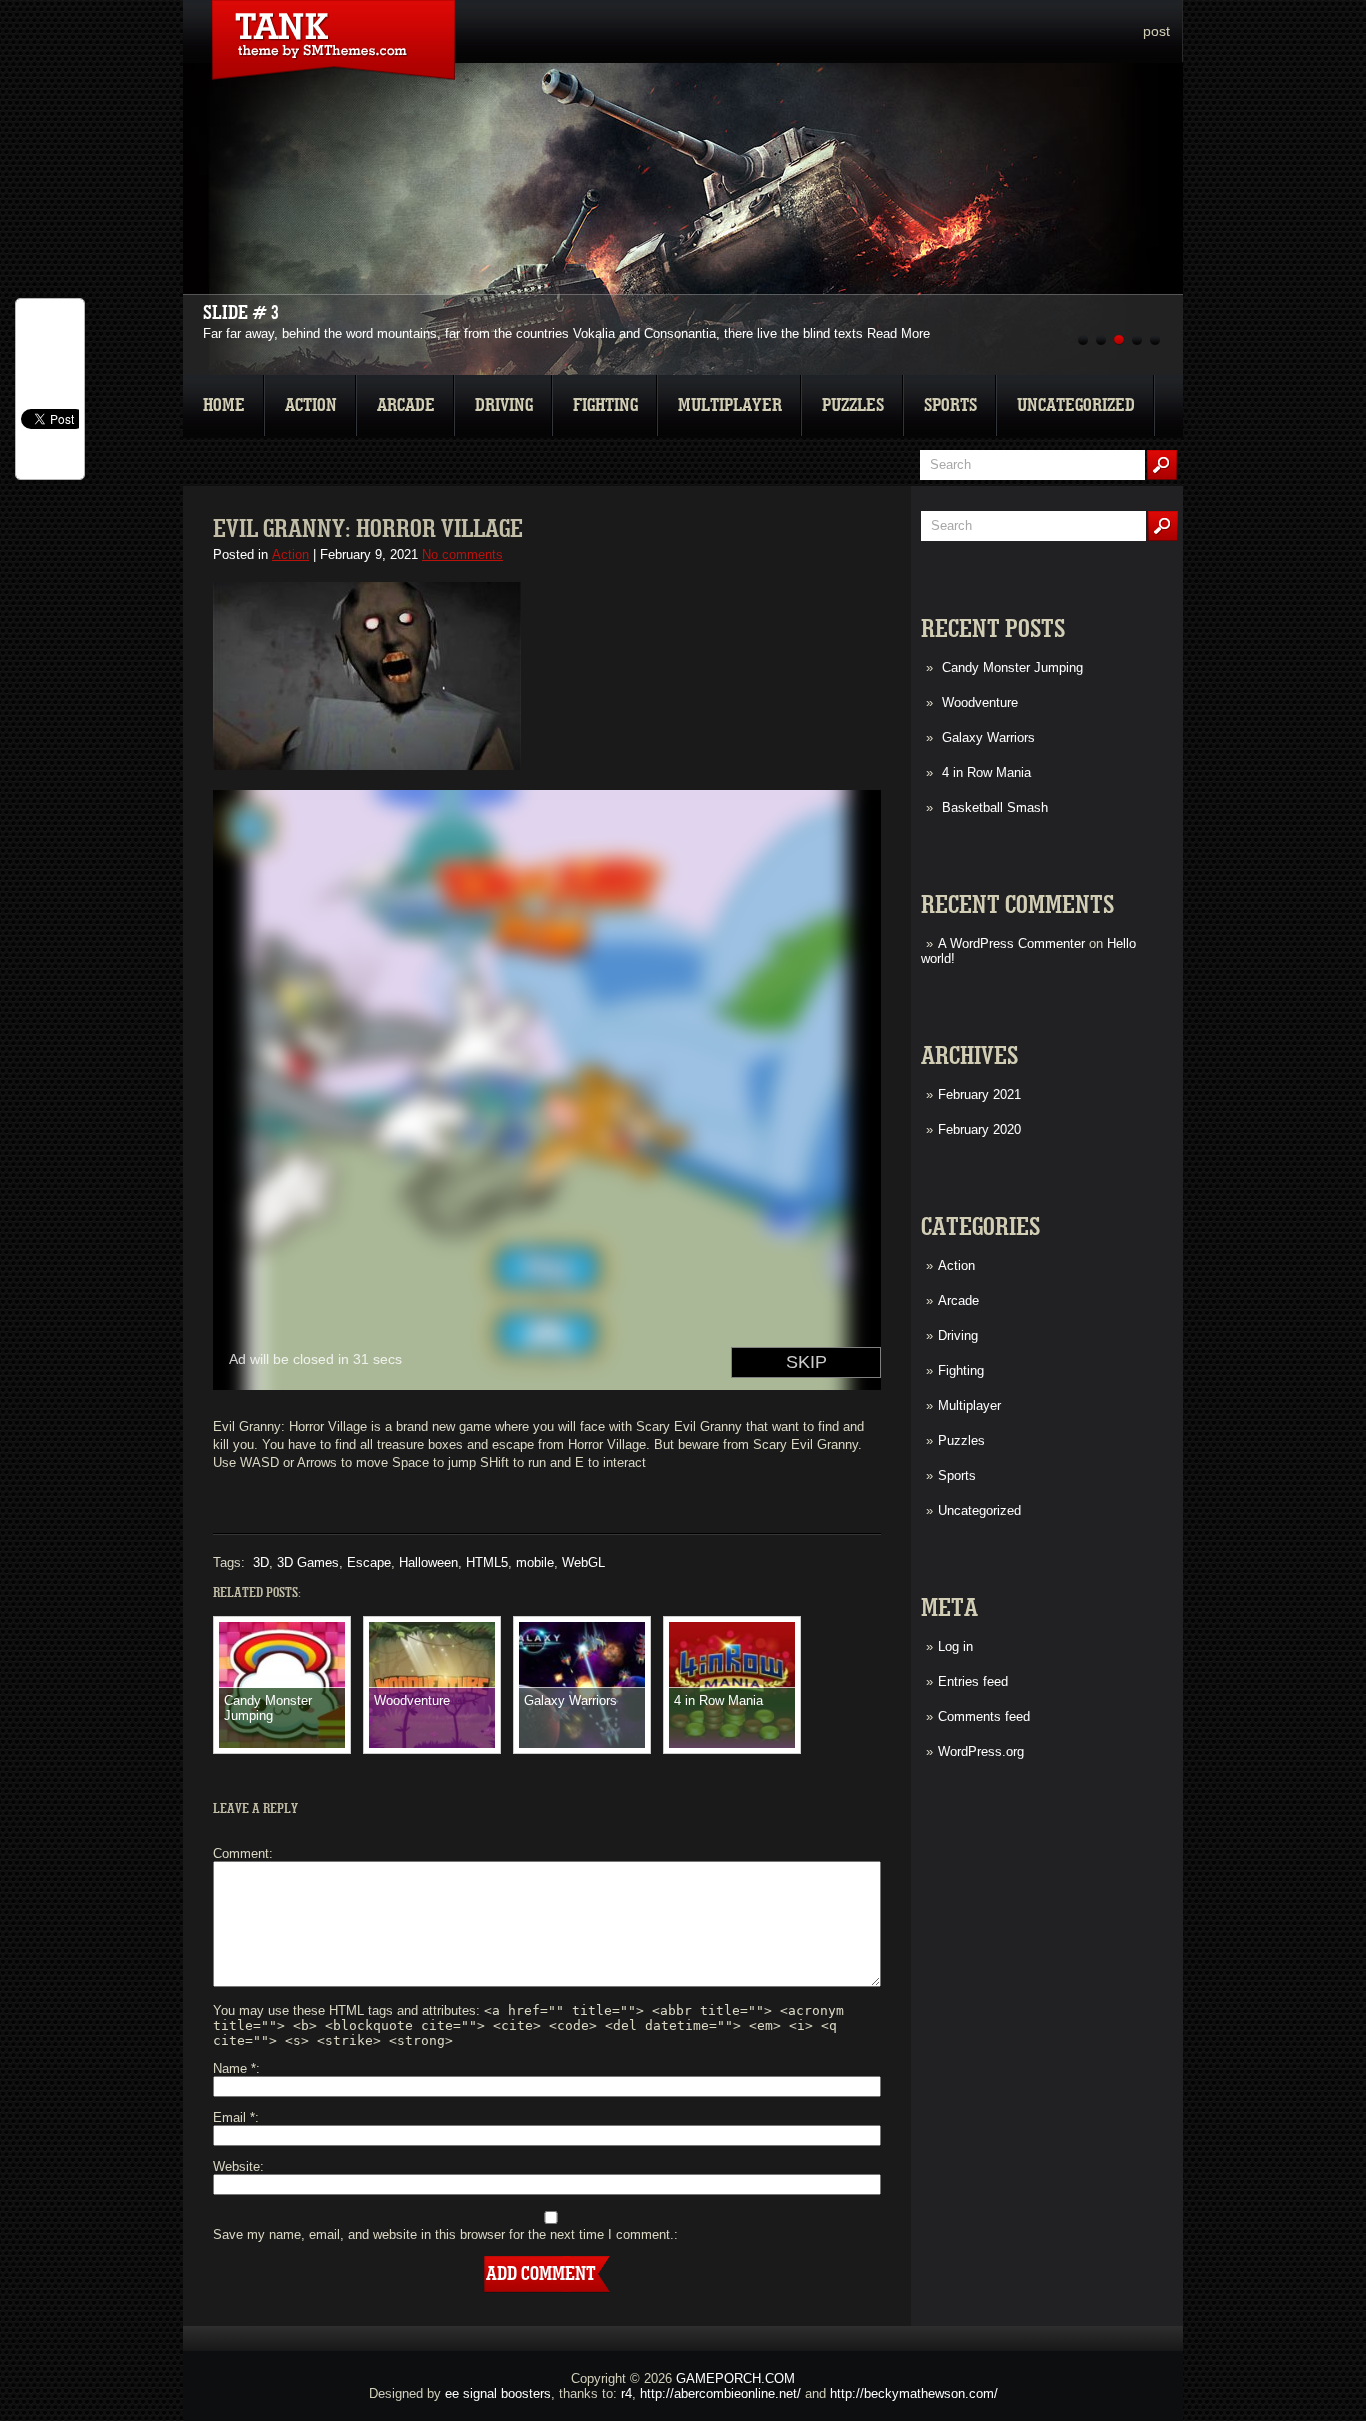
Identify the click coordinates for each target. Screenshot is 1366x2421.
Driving (504, 405)
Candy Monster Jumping (1012, 667)
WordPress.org (981, 1751)
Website (236, 2166)
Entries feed (973, 1681)
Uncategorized (1076, 405)
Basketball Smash (995, 807)
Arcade (406, 405)
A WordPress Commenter (1011, 943)
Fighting (605, 405)
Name (234, 2068)
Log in (955, 1646)
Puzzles (853, 405)
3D (261, 1562)
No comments (462, 554)
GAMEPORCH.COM (735, 2378)
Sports (950, 405)
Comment (241, 1853)
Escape (369, 1562)
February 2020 (979, 1129)
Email (234, 2117)
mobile (535, 1562)
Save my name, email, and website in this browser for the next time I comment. (443, 2234)
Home (224, 405)
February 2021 (979, 1094)
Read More (898, 333)
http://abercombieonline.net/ (720, 2393)
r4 (626, 2393)
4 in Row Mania (986, 772)
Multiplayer (730, 405)
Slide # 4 (241, 313)
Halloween (428, 1562)
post (1156, 31)
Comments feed (984, 1716)
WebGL (583, 1562)
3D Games (308, 1562)
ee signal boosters (498, 2393)
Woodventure (980, 702)
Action (311, 405)
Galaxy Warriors (988, 737)
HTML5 (487, 1562)
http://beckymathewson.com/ (914, 2393)
